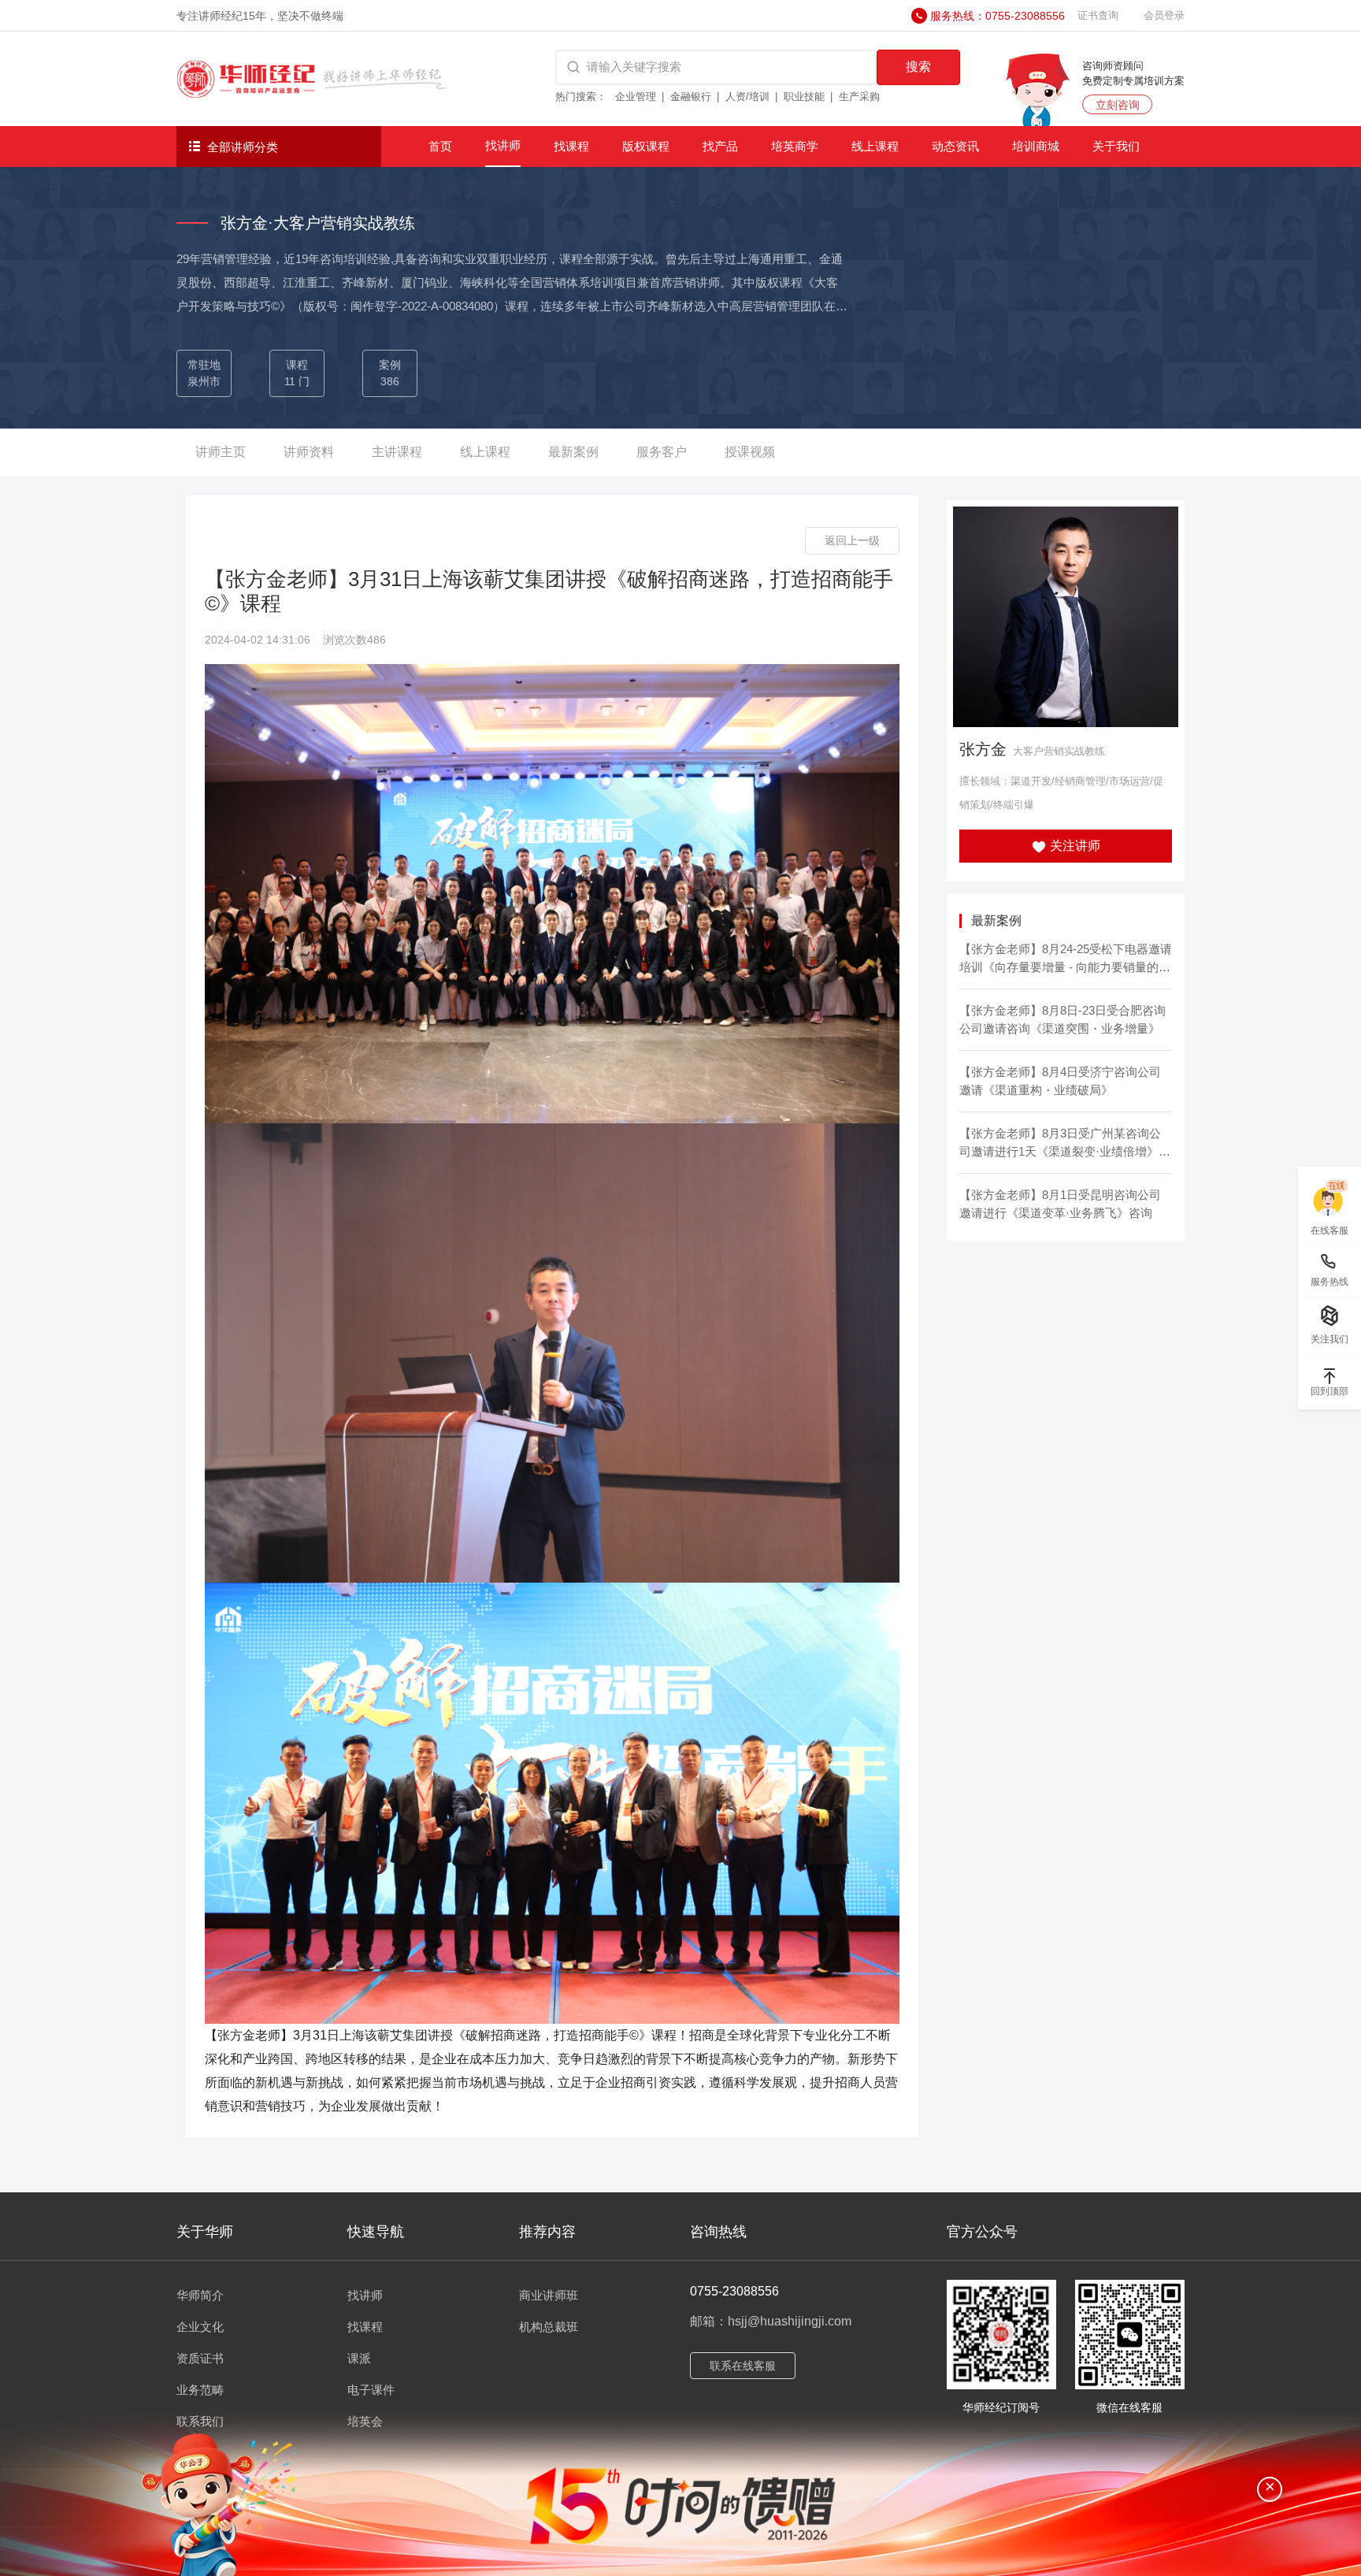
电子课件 (371, 2390)
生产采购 (859, 97)
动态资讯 (955, 146)
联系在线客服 (743, 2366)
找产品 (720, 146)
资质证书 (200, 2358)
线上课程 (875, 146)
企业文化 (200, 2327)
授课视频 (750, 452)
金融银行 (691, 97)
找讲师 (503, 145)
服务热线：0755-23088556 (998, 16)
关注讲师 (1074, 846)
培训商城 (1036, 146)
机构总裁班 (549, 2327)
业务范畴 (200, 2390)
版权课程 (646, 146)
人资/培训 (747, 97)
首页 (440, 146)
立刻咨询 (1118, 105)
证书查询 (1098, 15)
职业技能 (804, 97)
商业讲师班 (549, 2295)
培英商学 (795, 146)
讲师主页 (221, 452)
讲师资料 (309, 452)
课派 (359, 2358)
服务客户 (662, 452)
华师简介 (200, 2295)
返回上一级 (852, 540)
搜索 (918, 67)
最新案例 (573, 452)
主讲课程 (397, 452)
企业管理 (636, 97)
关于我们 (1116, 146)
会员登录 (1164, 15)
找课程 (571, 146)
